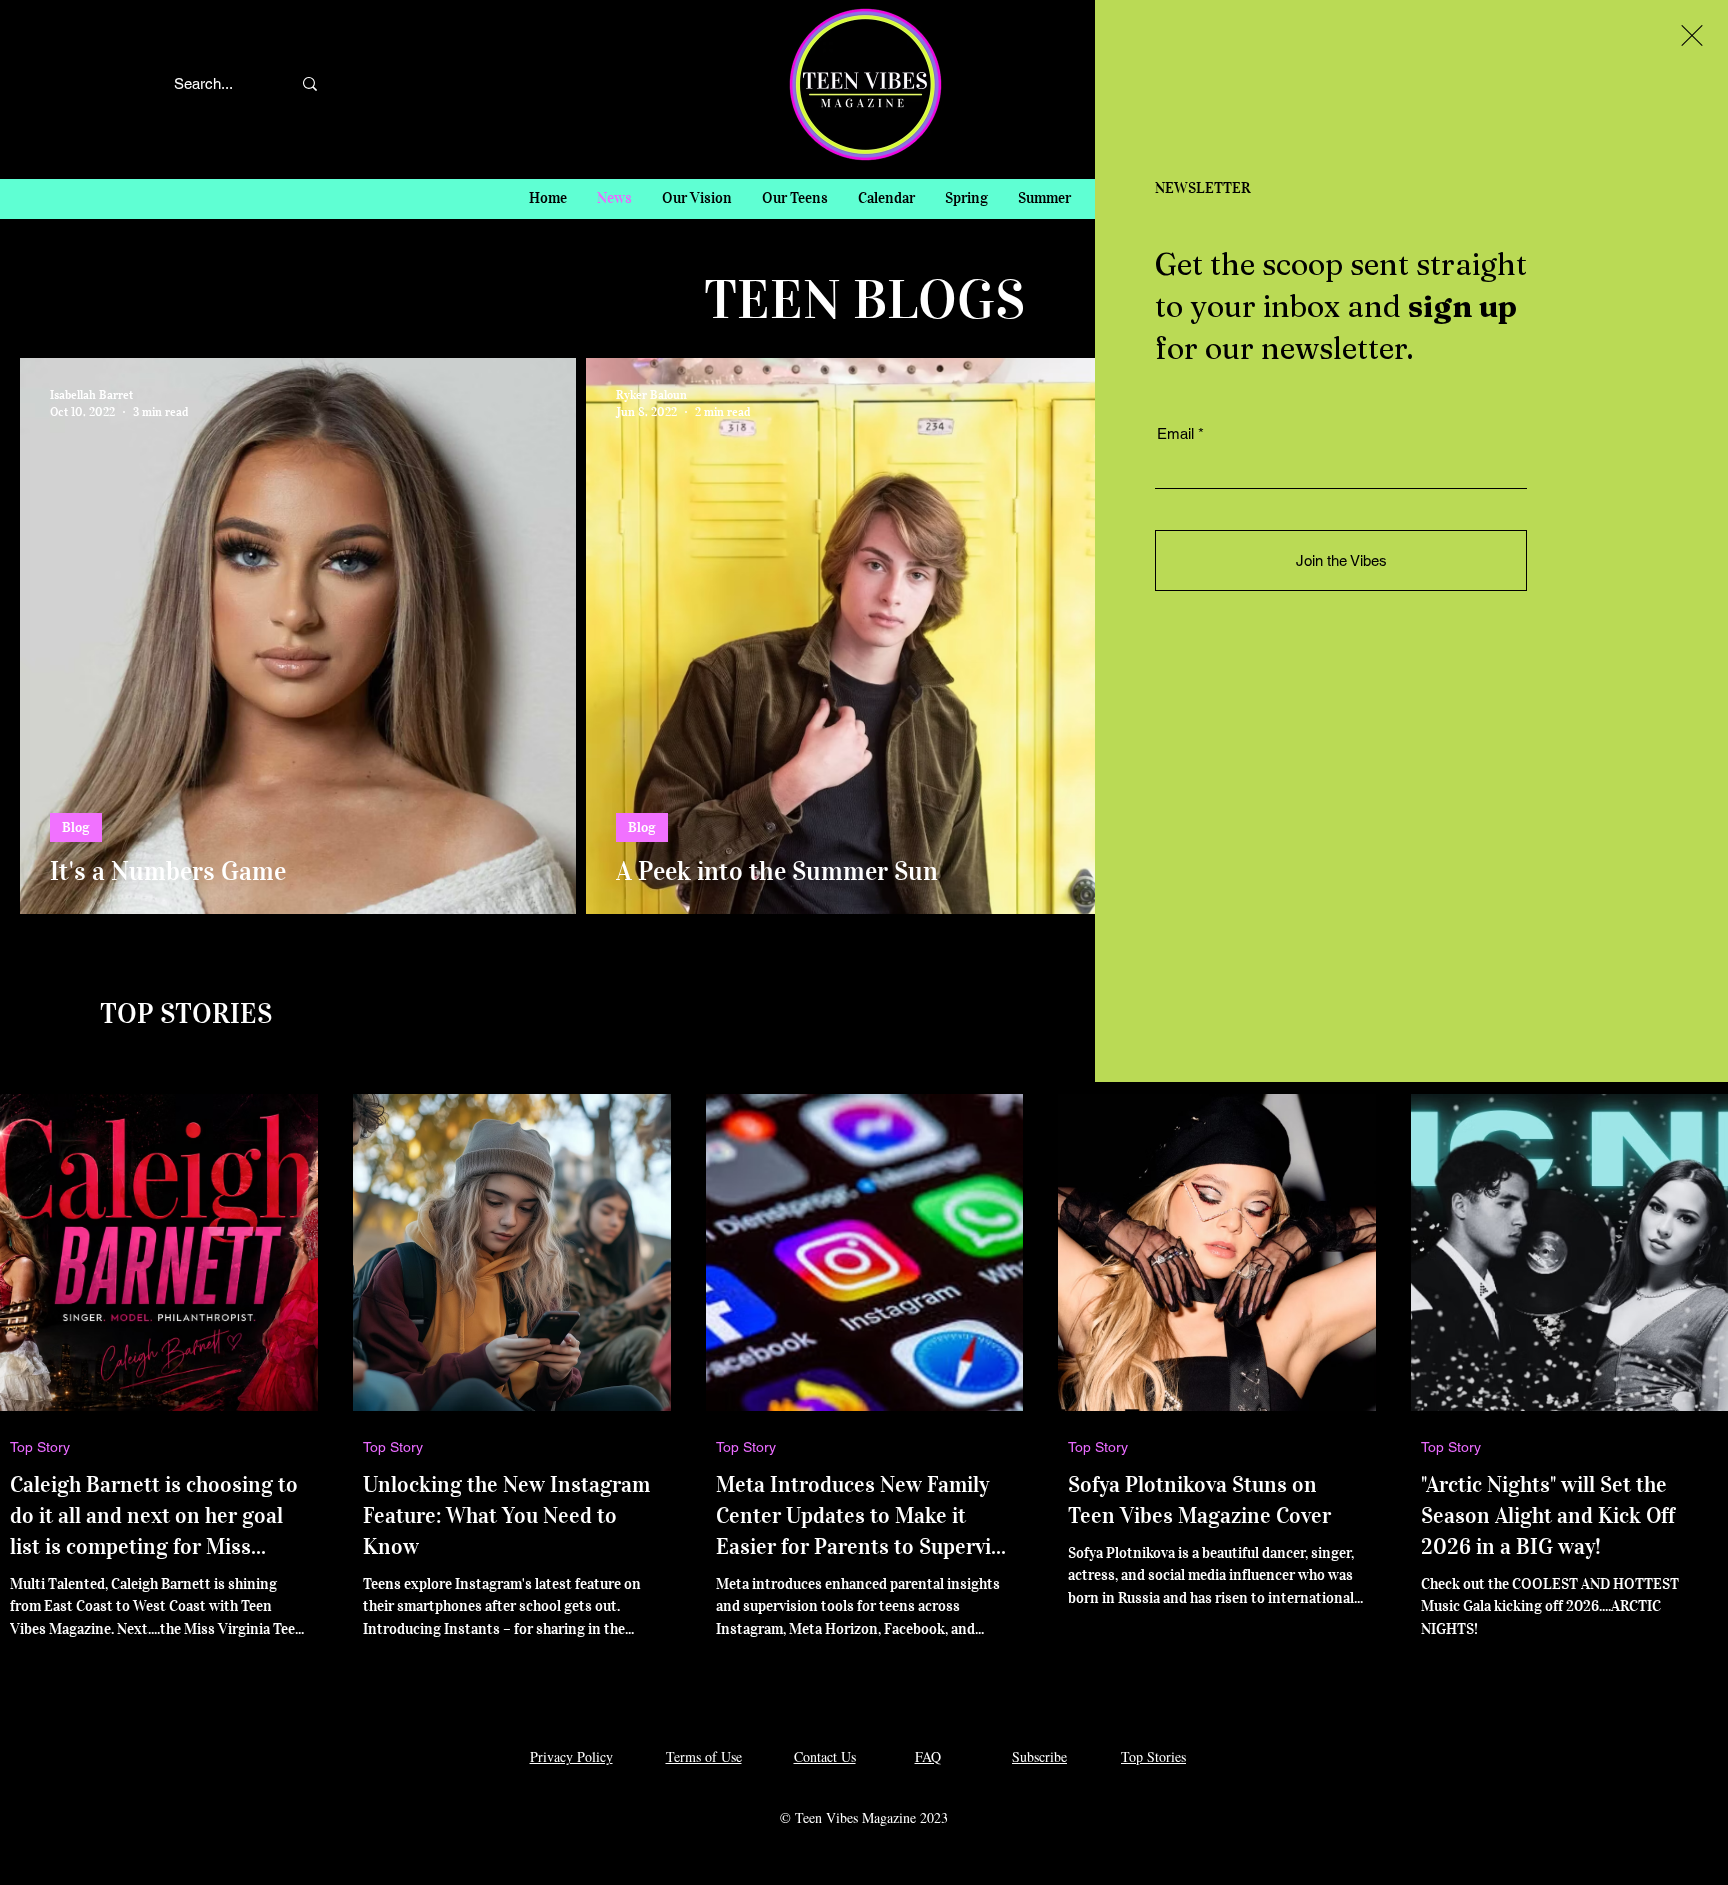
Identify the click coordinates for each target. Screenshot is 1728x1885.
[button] (1692, 35)
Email (1175, 433)
